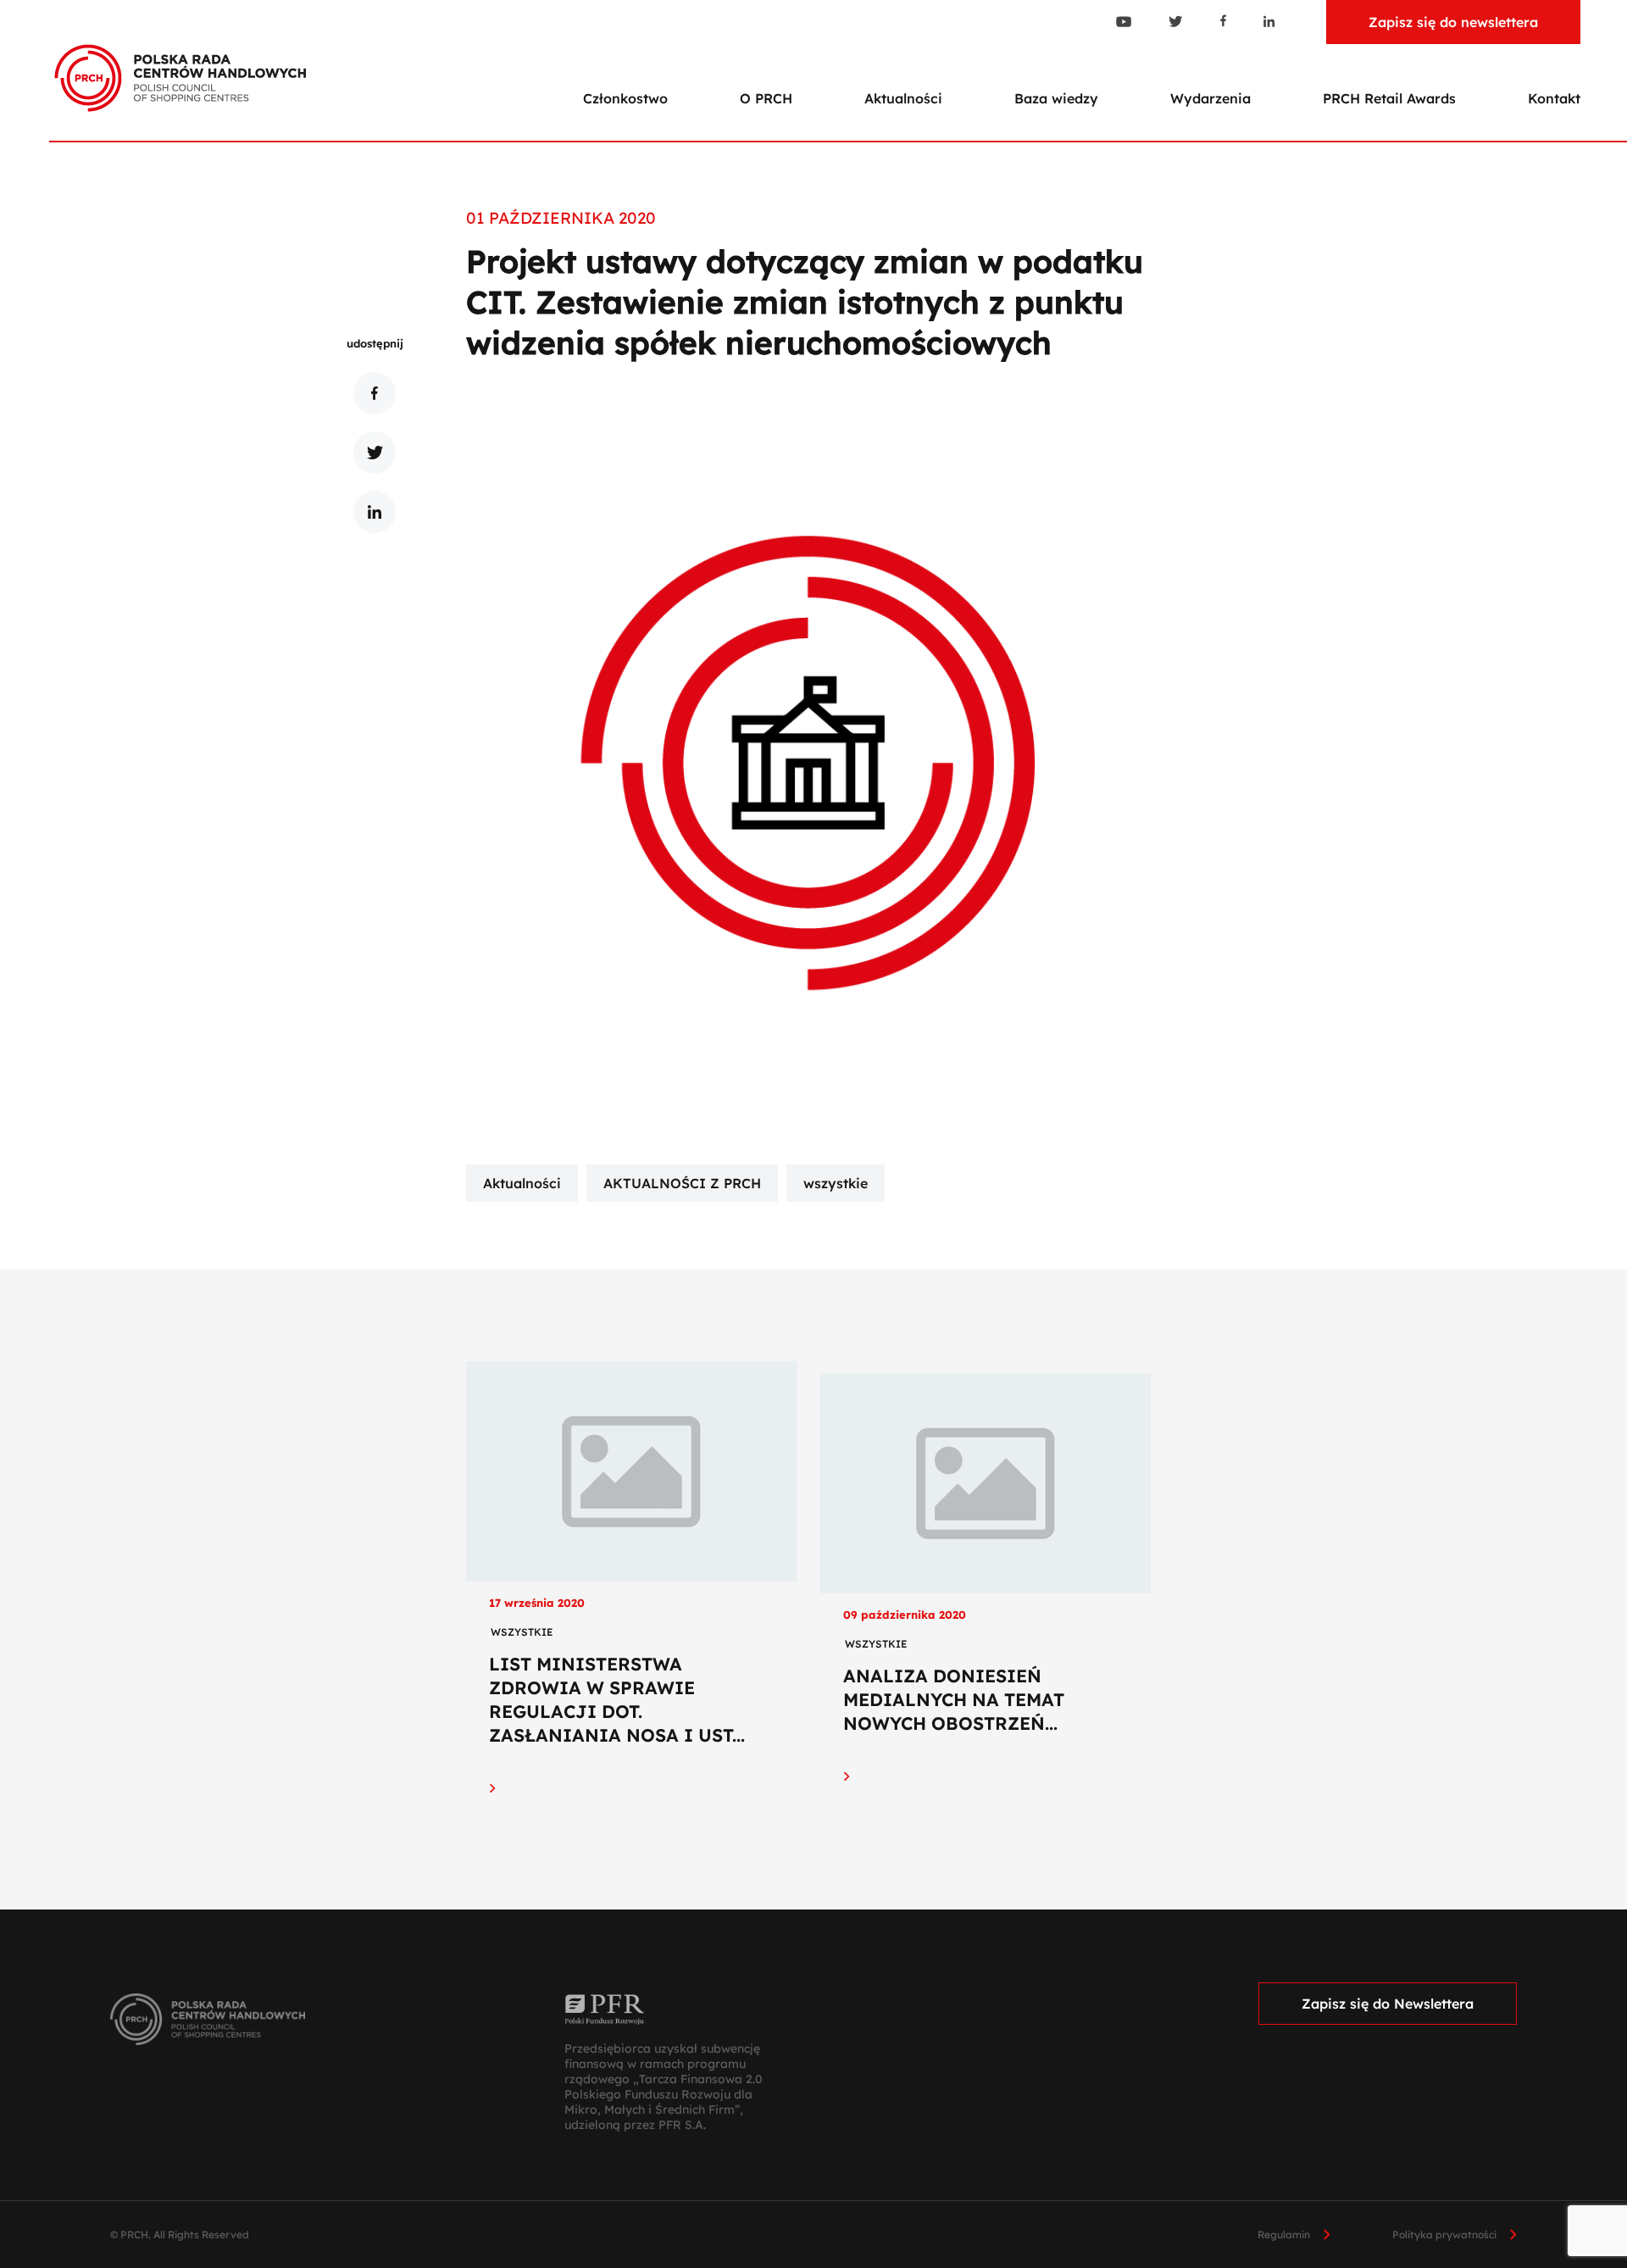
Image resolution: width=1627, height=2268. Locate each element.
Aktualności (903, 98)
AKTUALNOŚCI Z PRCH (682, 1183)
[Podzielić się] (375, 393)
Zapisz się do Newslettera (1388, 2004)
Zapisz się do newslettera (1453, 22)
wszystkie (836, 1183)
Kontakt (1554, 98)
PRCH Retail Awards (1389, 98)
